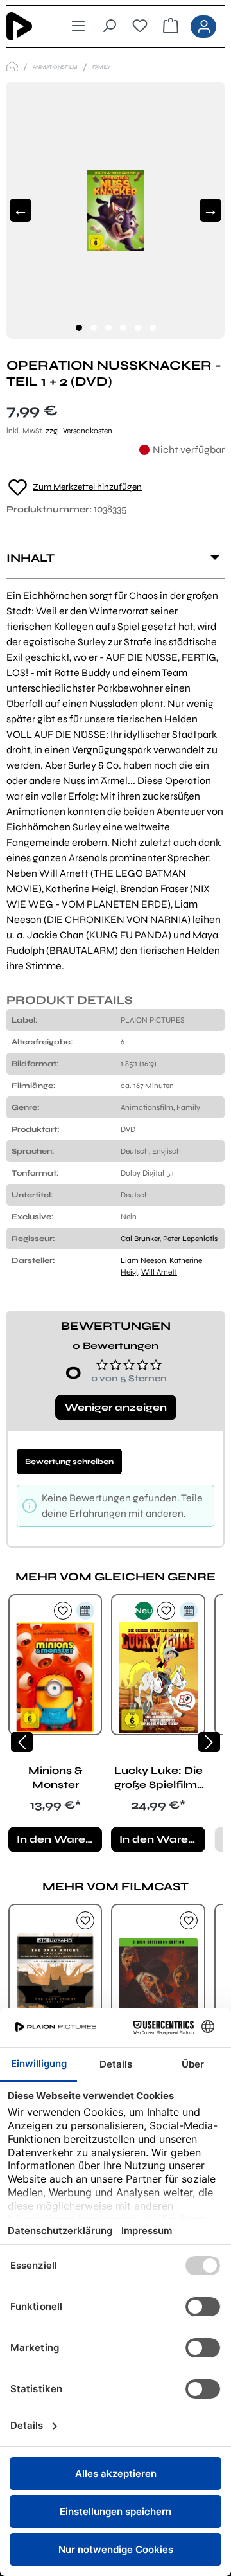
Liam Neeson (143, 1260)
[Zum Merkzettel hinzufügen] (63, 1611)
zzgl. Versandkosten (79, 431)
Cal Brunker (140, 1239)
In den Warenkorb (59, 1839)
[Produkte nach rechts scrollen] (209, 1742)
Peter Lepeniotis (190, 1239)
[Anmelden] (203, 27)
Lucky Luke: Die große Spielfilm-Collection (158, 1778)
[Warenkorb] (171, 26)
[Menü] (78, 26)
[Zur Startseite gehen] (28, 26)
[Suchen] (109, 26)
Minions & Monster (55, 1777)
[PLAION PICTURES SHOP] (12, 67)
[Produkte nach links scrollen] (22, 1742)
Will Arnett (159, 1272)
